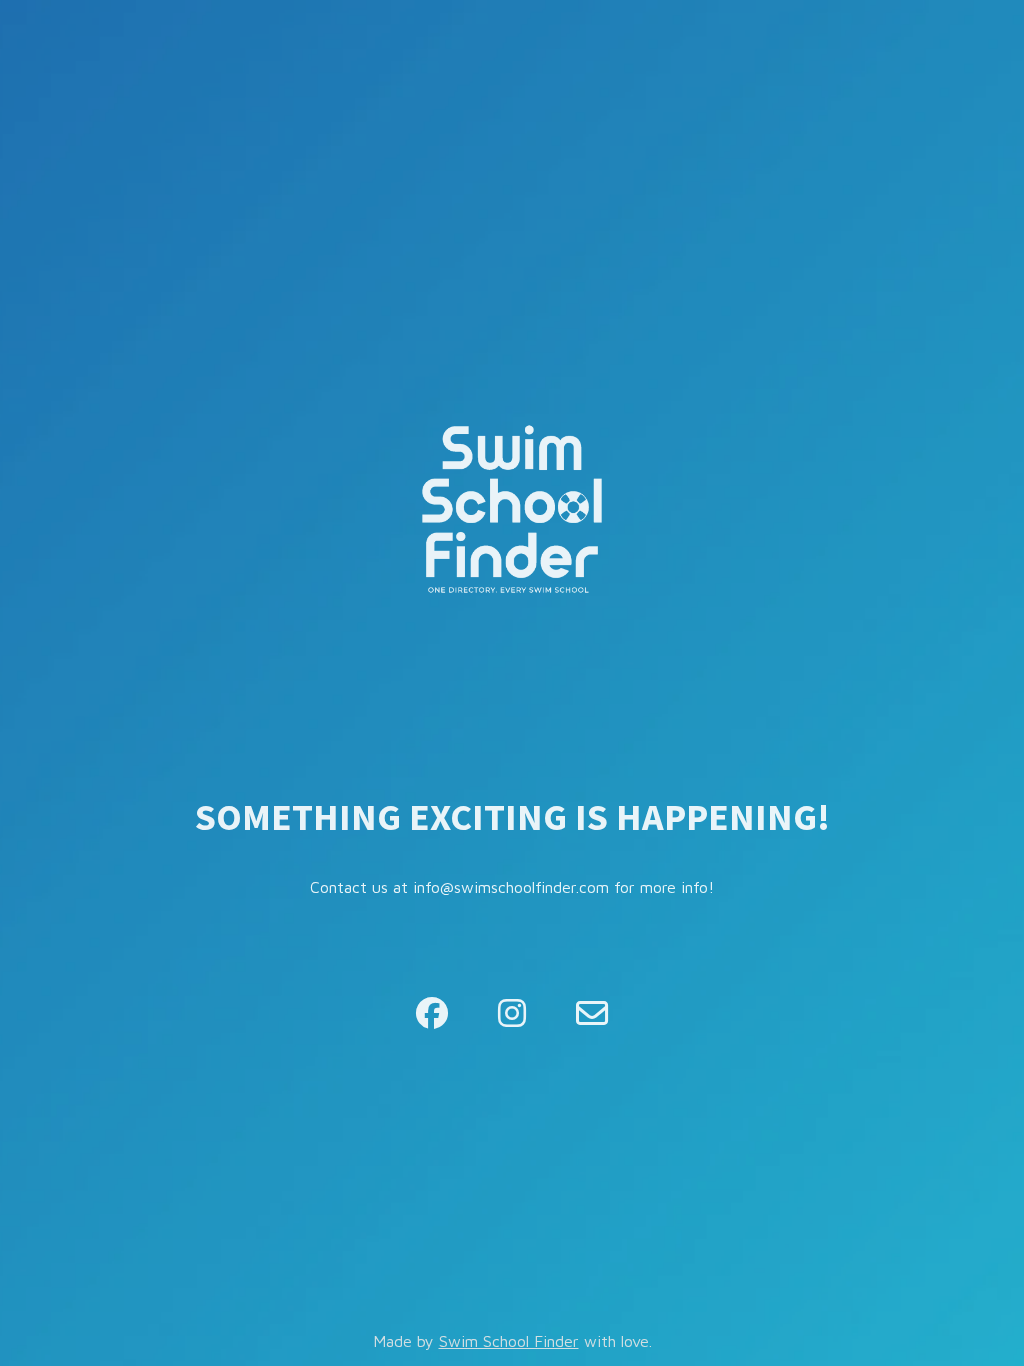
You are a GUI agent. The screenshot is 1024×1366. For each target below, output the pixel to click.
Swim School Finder (509, 1341)
